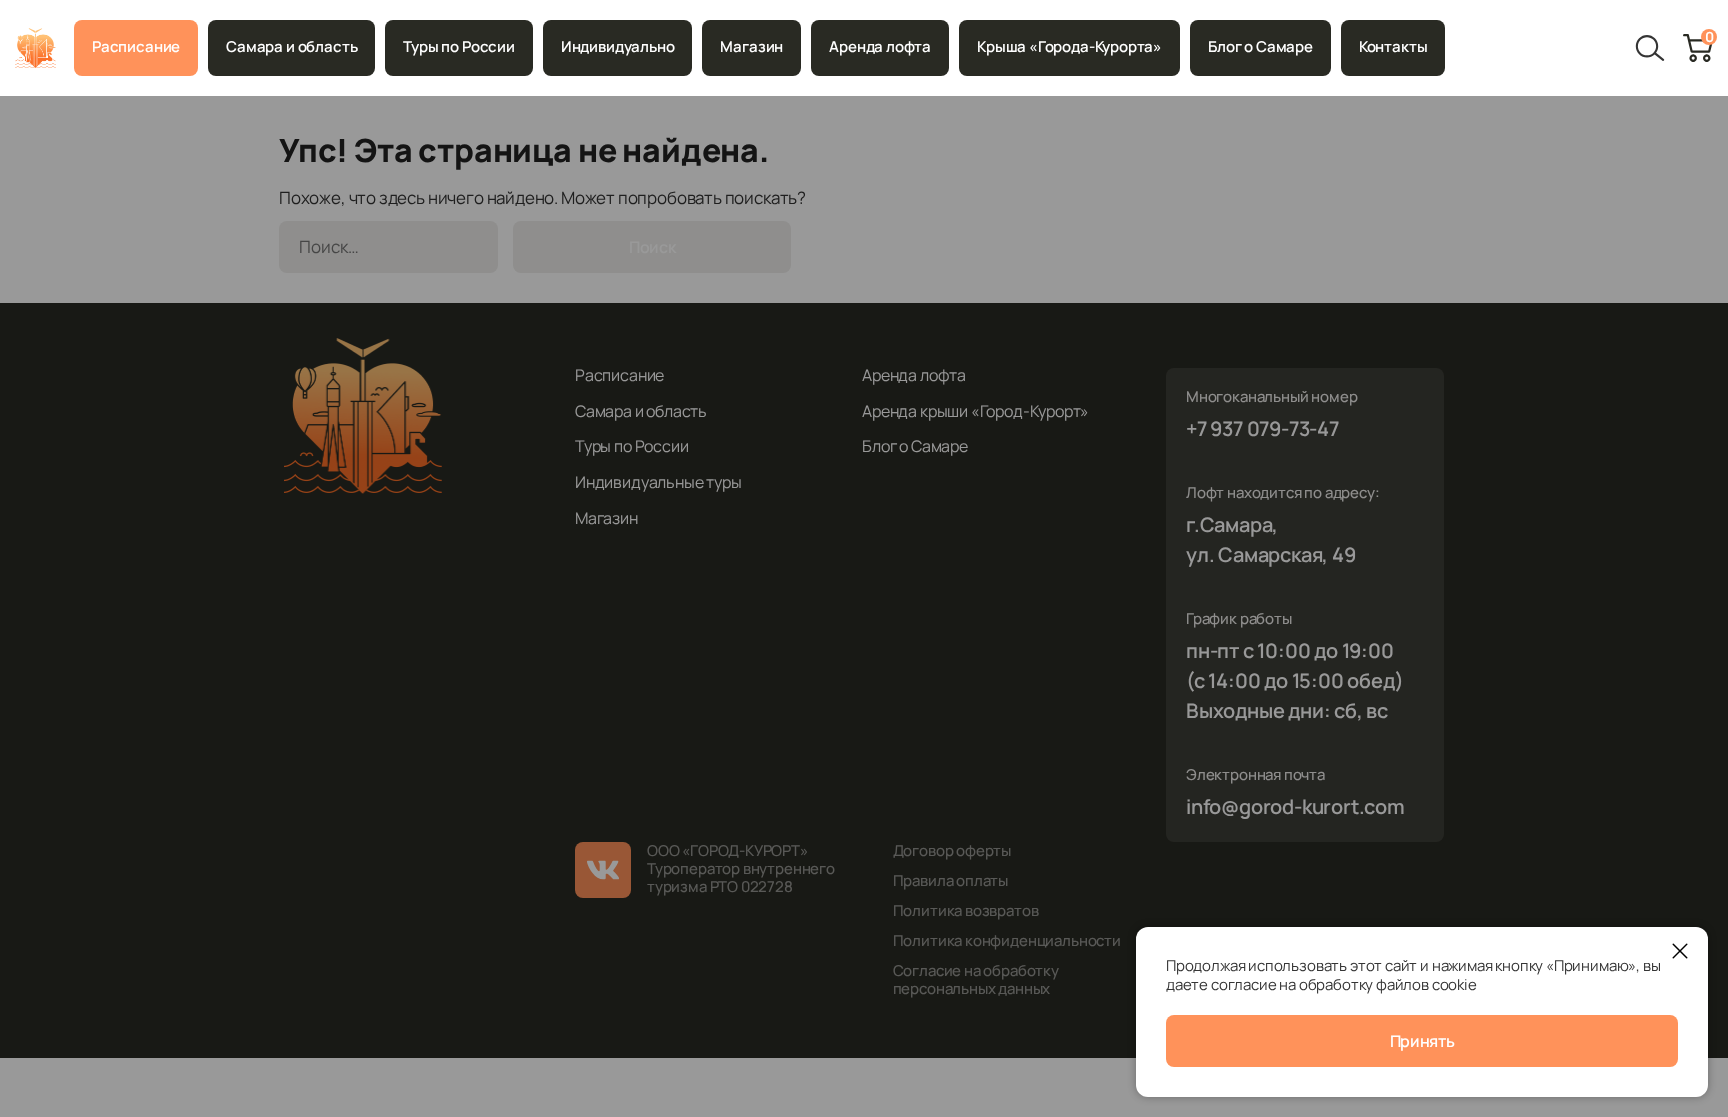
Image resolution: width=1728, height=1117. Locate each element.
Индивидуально (618, 46)
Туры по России (458, 46)
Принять (1422, 1041)
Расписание (136, 46)
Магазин (751, 46)
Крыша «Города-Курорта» (1069, 46)
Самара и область (291, 46)
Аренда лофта (880, 46)
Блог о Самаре (1260, 46)
